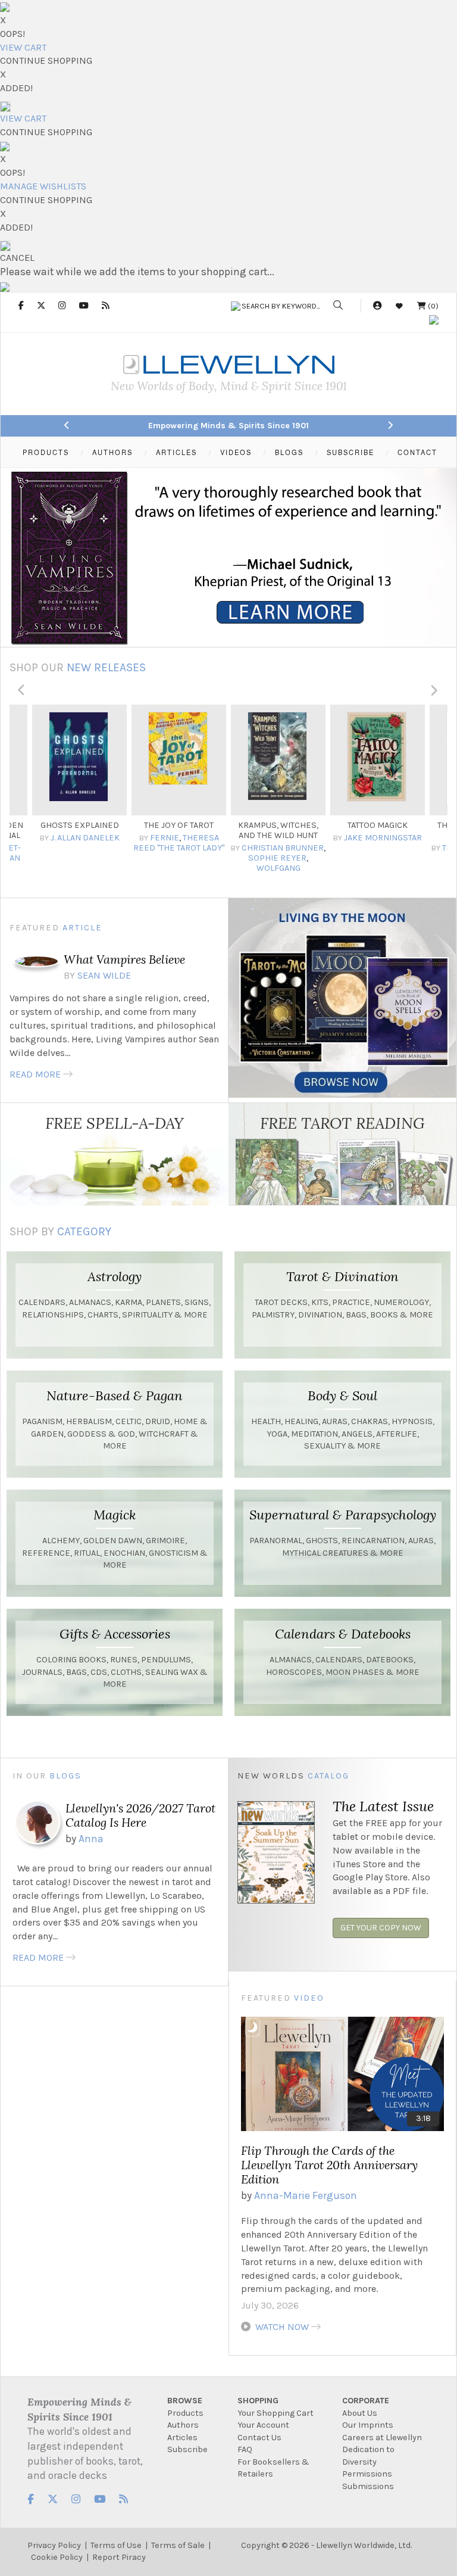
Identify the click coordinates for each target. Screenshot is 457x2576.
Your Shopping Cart (276, 2413)
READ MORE (35, 1074)
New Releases (106, 667)
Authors (183, 2425)
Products (185, 2413)
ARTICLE (82, 928)
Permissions (367, 2474)
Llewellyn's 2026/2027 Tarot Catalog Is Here (140, 1815)
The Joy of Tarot (79, 825)
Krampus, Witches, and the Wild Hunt (179, 830)
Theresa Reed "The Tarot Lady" (79, 843)
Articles (182, 2438)
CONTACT (417, 452)
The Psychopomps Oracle (378, 830)
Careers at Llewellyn (382, 2438)
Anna (91, 1839)
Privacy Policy (54, 2545)
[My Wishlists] (399, 306)
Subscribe (187, 2449)
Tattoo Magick (278, 825)
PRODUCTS (46, 452)
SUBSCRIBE (350, 452)
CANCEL (17, 258)
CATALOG (328, 1776)
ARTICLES (176, 452)
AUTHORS (112, 452)
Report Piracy (119, 2557)
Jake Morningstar (284, 838)
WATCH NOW (282, 2327)
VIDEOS (236, 452)
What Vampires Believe (124, 959)
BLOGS (289, 452)
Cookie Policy (57, 2557)
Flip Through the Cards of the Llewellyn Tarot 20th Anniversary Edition (329, 2165)
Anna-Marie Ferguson (306, 2195)
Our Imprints (368, 2425)
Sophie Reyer (178, 858)
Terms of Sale (178, 2545)
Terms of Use (116, 2545)
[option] (79, 790)
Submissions (368, 2486)
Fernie (65, 838)
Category (84, 1231)
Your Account (263, 2425)
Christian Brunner (183, 848)
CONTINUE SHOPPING (46, 60)
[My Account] (377, 306)
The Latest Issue (383, 1806)
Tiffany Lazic (370, 848)
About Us (360, 2413)
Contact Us (259, 2438)
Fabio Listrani (392, 853)
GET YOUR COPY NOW (381, 1928)
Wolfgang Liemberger (169, 873)
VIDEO (309, 1998)
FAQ (245, 2449)
